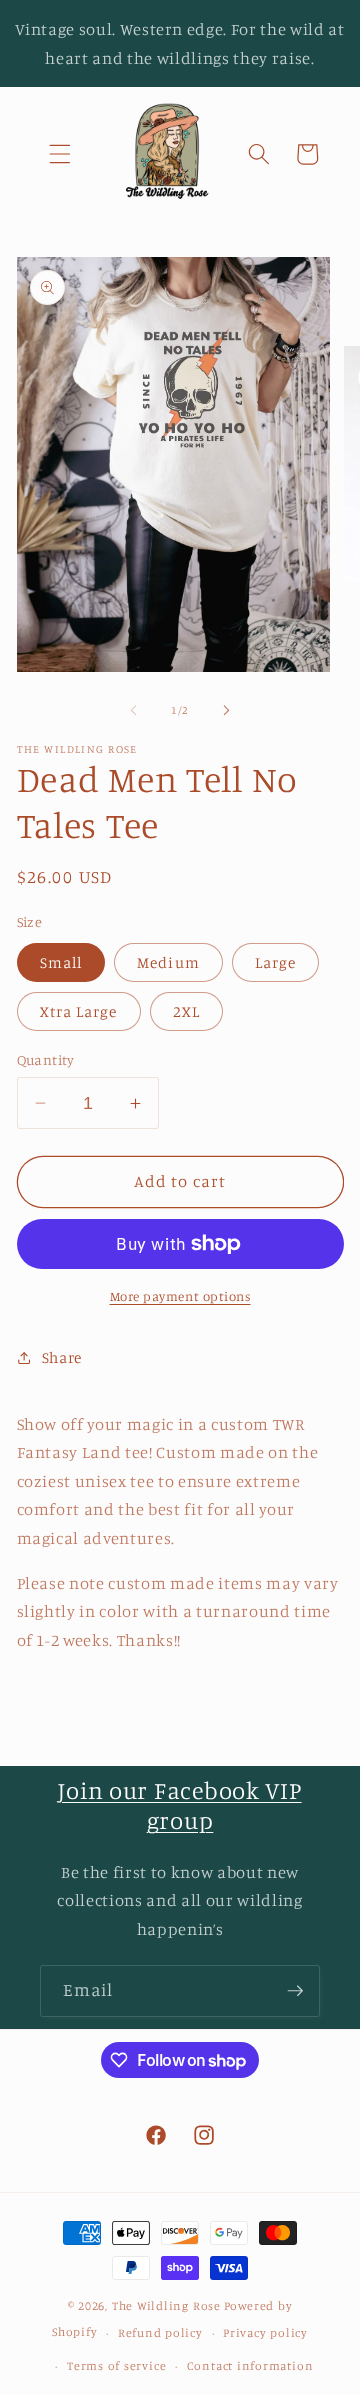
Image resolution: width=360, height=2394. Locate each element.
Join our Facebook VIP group (179, 1805)
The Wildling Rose (166, 2305)
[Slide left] (134, 710)
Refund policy (160, 2332)
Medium (168, 962)
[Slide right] (226, 710)
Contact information (250, 2365)
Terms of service (116, 2365)
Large (276, 962)
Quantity (46, 1059)
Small (61, 962)
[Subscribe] (295, 1991)
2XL (186, 1011)
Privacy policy (265, 2332)
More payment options (180, 1296)
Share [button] (62, 1357)
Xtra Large (79, 1011)
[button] (60, 154)
